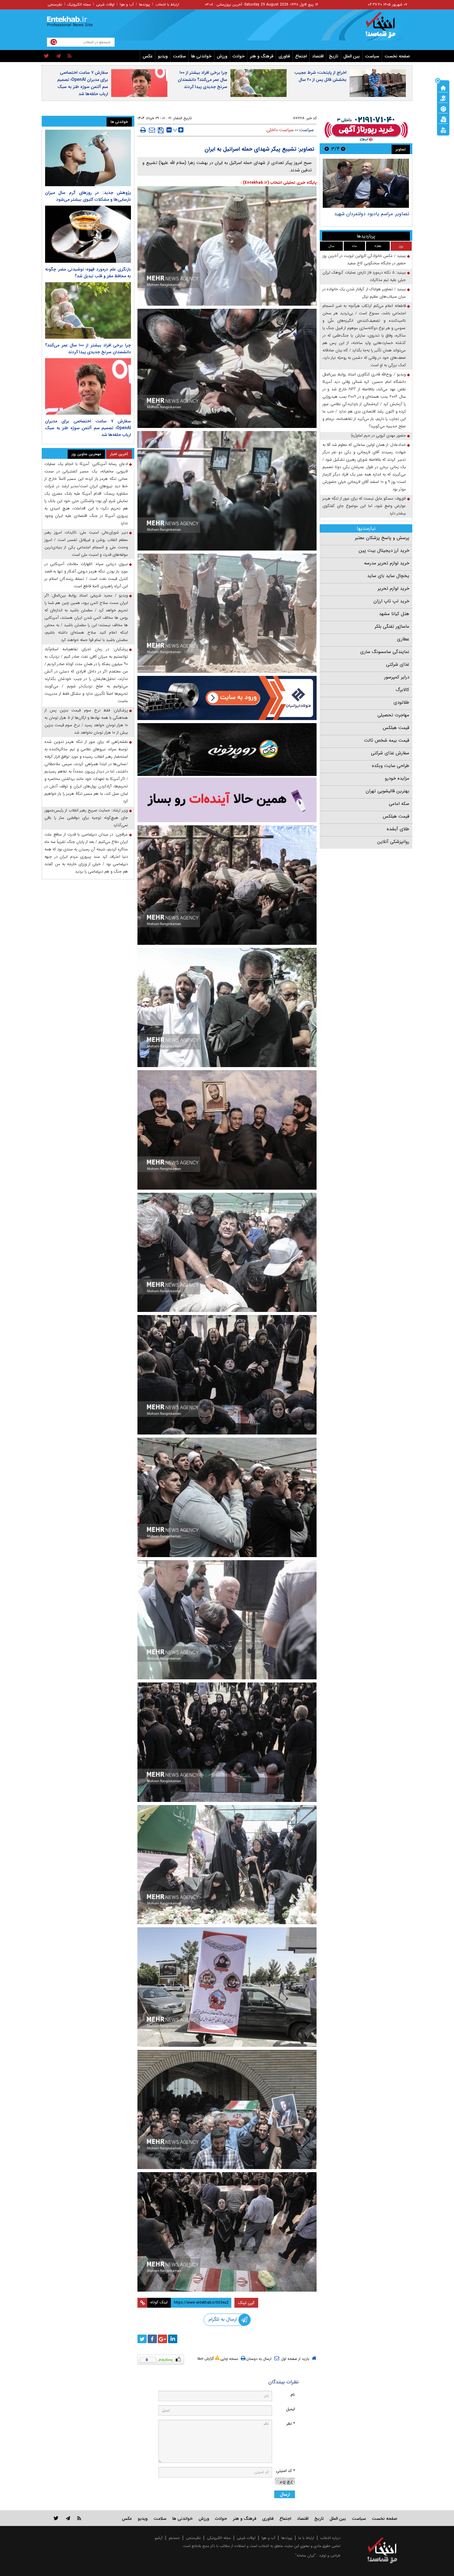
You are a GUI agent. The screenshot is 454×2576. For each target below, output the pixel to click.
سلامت (179, 56)
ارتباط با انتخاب (167, 4)
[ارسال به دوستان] (152, 130)
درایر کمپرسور (397, 677)
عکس (148, 56)
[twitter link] (56, 2518)
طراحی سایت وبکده (391, 766)
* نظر (291, 2424)
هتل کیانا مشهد (394, 614)
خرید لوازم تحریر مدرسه (387, 563)
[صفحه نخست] (443, 87)
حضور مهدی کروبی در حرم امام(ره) (378, 436)
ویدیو (163, 56)
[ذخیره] (161, 130)
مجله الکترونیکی (219, 2538)
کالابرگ (402, 690)
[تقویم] (443, 119)
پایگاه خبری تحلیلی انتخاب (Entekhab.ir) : (279, 183)
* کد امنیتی (286, 2471)
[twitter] (46, 56)
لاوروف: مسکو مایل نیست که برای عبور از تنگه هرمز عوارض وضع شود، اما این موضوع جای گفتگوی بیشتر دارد (364, 506)
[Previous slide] (343, 149)
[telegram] (58, 56)
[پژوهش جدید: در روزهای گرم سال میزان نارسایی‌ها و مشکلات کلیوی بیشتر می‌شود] (88, 158)
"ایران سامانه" (305, 2555)
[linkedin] (173, 2339)
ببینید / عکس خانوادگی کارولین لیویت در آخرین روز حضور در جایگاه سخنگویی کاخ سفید (364, 260)
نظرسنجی (55, 4)
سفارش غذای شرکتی (390, 753)
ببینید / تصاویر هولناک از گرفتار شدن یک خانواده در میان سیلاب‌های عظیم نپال (364, 293)
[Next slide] (327, 149)
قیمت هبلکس (396, 728)
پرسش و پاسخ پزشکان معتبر (382, 538)
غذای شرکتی (398, 664)
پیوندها (145, 4)
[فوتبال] (443, 108)
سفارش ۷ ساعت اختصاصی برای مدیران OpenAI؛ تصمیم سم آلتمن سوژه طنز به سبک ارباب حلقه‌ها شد (83, 83)
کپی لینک (246, 2303)
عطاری (403, 639)
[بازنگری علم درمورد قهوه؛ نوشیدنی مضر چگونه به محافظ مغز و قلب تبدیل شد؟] (88, 234)
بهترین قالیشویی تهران (387, 791)
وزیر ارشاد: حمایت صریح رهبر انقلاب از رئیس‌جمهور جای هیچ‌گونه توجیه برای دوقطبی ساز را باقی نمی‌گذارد (86, 818)
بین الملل (352, 56)
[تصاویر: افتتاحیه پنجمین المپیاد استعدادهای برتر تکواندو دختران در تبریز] (366, 183)
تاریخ (334, 56)
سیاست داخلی (280, 130)
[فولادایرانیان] (227, 698)
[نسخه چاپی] (143, 130)
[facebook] (152, 2339)
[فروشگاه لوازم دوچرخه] (227, 750)
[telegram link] (68, 2518)
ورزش (222, 56)
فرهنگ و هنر (262, 56)
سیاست (372, 56)
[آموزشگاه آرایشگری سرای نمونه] (227, 800)
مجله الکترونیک (79, 4)
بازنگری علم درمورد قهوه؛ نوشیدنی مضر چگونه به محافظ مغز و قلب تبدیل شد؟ (88, 273)
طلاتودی (401, 702)
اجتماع (301, 56)
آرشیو (159, 2538)
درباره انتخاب (330, 2538)
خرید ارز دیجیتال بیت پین (384, 551)
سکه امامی (399, 804)
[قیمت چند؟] (443, 98)
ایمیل (290, 2409)
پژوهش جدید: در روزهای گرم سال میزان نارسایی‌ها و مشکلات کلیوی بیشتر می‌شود (88, 196)
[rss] (70, 56)
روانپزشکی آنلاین (393, 842)
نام (293, 2395)
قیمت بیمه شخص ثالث (387, 740)
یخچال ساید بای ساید (388, 576)
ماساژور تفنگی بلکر (392, 626)
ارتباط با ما (306, 2538)
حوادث (239, 56)
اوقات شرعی (105, 4)
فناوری (284, 56)
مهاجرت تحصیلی (393, 715)
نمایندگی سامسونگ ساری (385, 652)
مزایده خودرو (397, 778)
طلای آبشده (398, 829)
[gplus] (162, 2339)
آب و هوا (127, 4)
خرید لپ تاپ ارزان (391, 601)
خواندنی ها (201, 56)
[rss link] (79, 2518)
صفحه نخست (397, 56)
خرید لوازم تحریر (393, 589)
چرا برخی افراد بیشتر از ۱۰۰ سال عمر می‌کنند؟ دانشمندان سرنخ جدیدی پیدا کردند (203, 80)
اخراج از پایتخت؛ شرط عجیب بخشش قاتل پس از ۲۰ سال (320, 76)
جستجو (174, 2538)
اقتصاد (318, 56)
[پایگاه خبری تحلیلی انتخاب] (385, 28)
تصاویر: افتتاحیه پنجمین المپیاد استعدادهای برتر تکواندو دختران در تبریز (368, 217)
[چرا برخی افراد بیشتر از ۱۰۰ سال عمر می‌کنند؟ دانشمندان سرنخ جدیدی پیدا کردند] (88, 310)
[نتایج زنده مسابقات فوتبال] (443, 129)
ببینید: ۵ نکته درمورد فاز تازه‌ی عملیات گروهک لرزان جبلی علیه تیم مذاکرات (364, 276)
